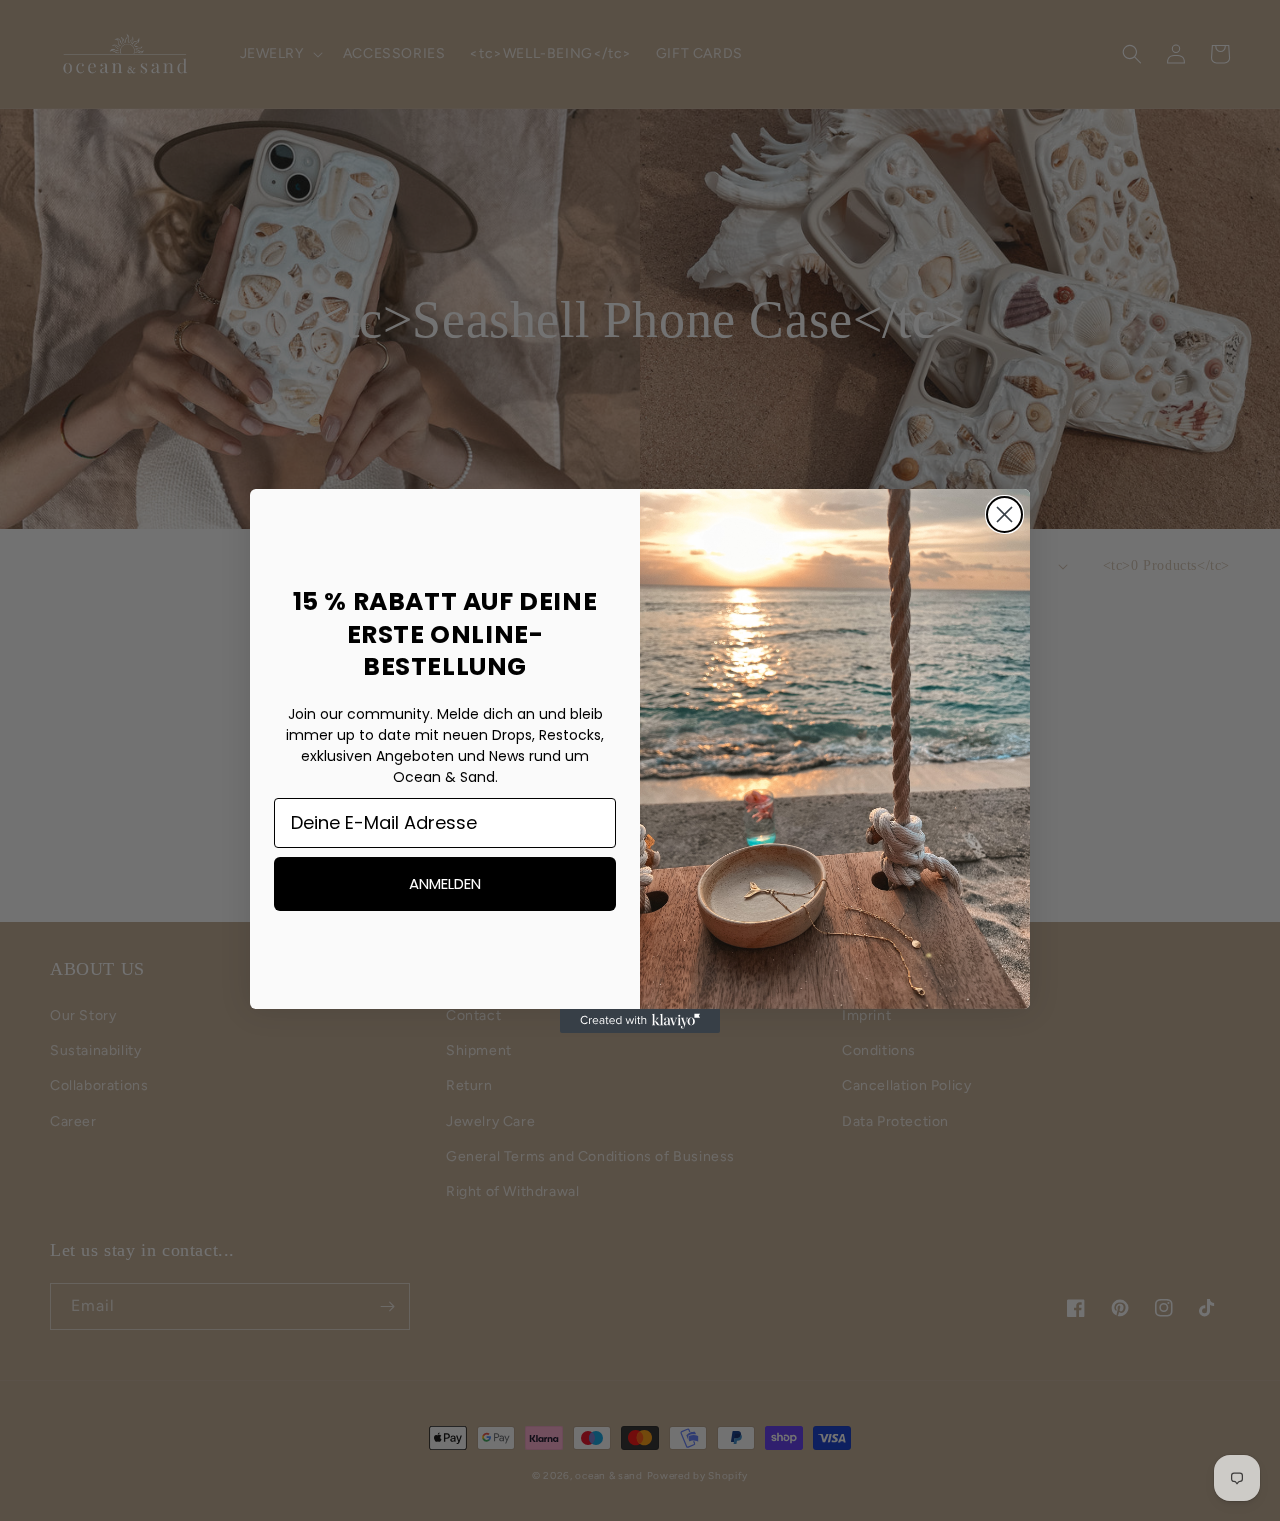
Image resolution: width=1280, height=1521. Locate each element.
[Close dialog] (1004, 514)
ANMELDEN (445, 883)
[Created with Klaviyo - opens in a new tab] (640, 1021)
